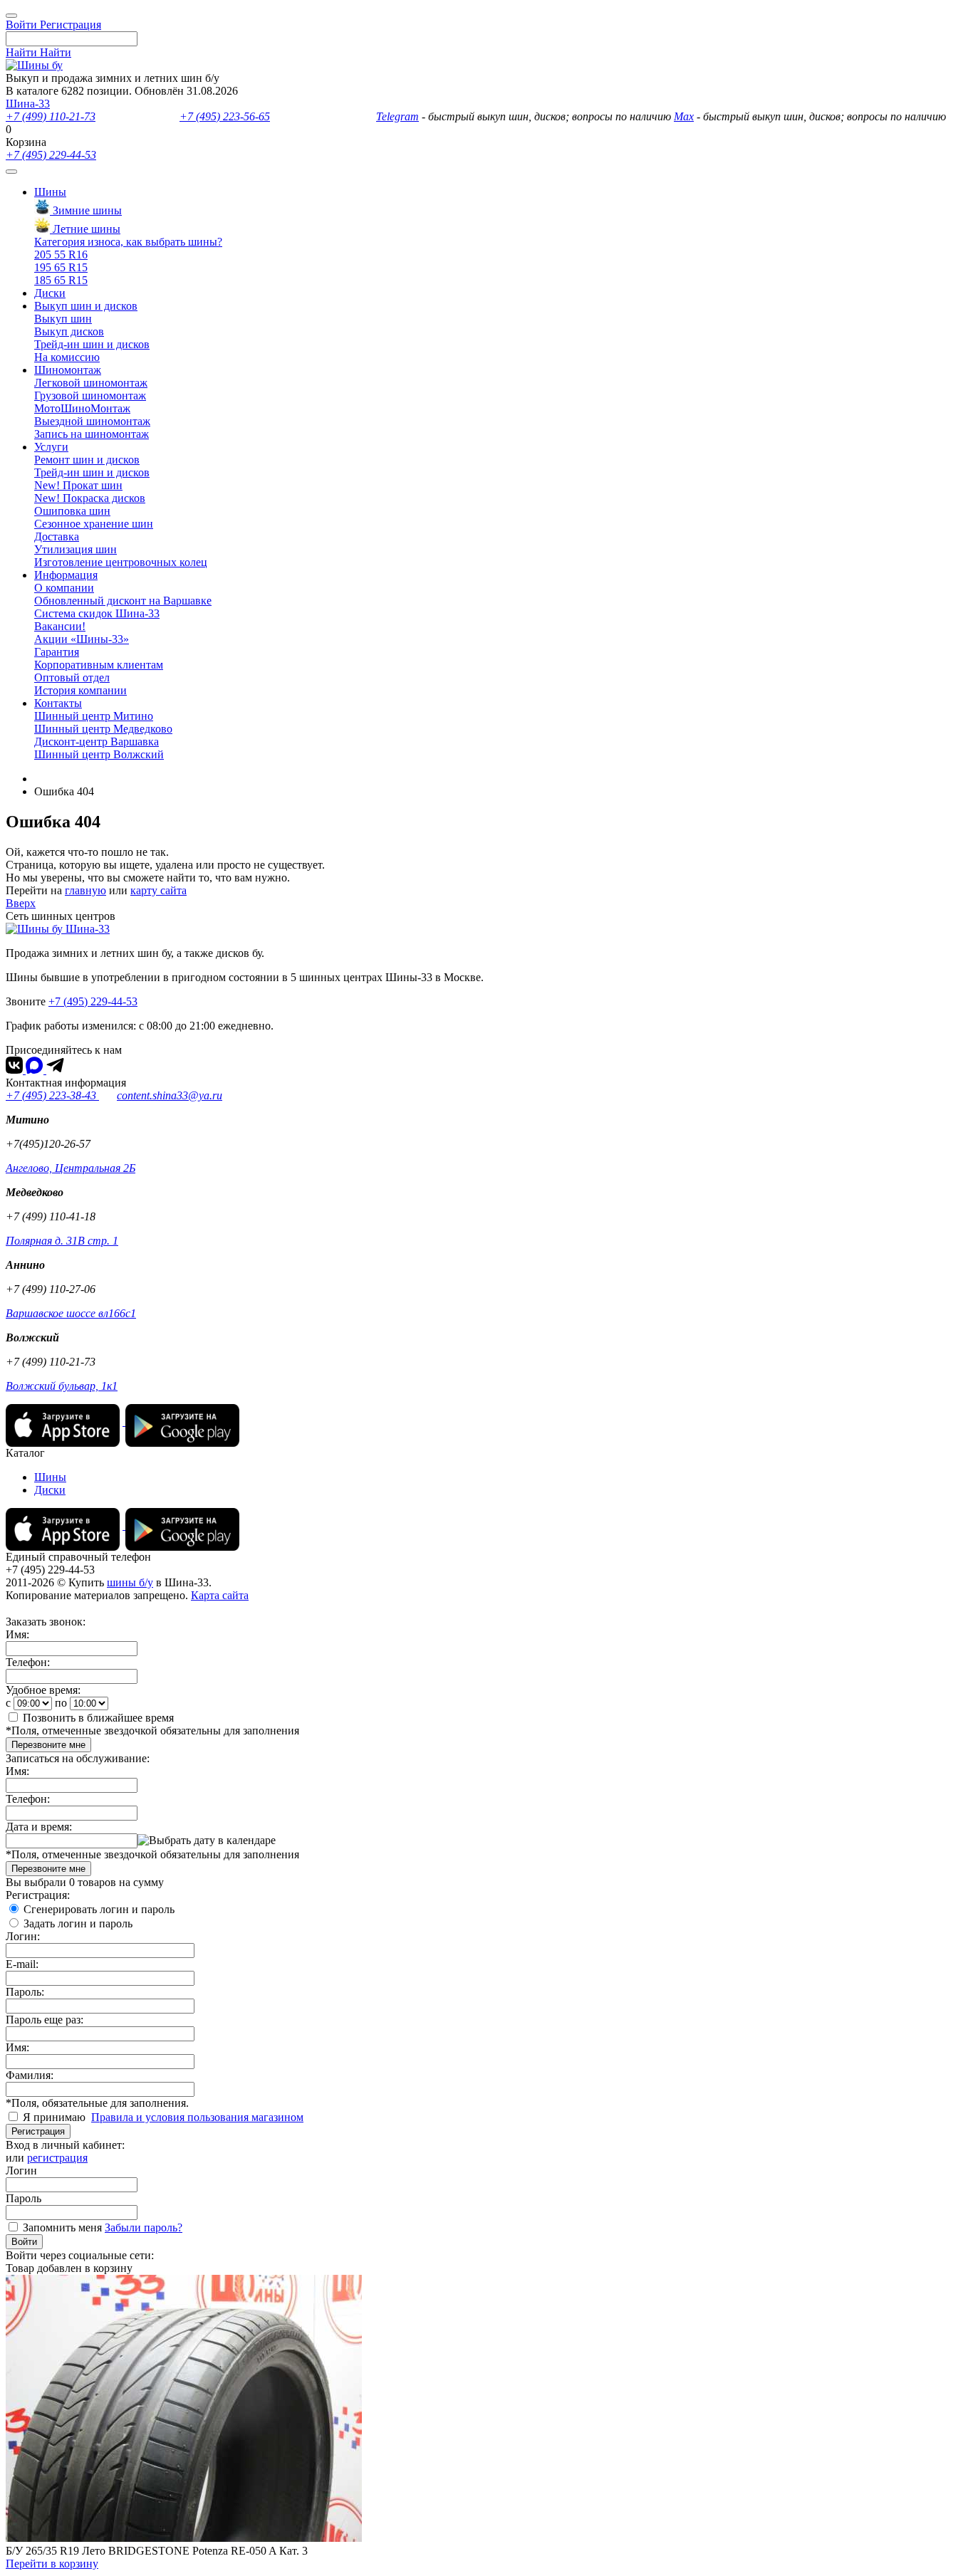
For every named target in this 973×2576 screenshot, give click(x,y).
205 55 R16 (61, 255)
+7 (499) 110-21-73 (51, 116)
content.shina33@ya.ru (170, 1095)
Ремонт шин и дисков (87, 460)
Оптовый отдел (72, 677)
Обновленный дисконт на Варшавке (123, 601)
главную (85, 890)
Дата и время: (39, 1827)
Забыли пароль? (144, 2227)
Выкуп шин (63, 319)
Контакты (58, 703)
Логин (21, 2171)
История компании (80, 690)
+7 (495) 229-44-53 (51, 155)
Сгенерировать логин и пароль (99, 1909)
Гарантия (57, 652)
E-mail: (22, 1964)
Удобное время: (43, 1690)
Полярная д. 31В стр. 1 (62, 1241)
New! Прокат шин (78, 485)
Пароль (24, 2198)
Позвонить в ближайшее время (98, 1718)
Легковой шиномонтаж (91, 383)
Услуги (51, 447)
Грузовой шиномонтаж (90, 396)
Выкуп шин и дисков (86, 306)
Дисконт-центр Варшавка (97, 742)
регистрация (57, 2158)
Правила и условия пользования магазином (197, 2117)
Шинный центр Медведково (103, 729)
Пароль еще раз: (45, 2020)
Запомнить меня (62, 2227)
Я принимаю (56, 2117)
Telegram (397, 116)
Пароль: (25, 1992)
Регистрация (38, 2131)
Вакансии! (60, 626)
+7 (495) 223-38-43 (52, 1095)
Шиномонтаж (68, 370)
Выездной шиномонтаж (92, 421)
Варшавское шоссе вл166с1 (71, 1313)
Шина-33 (28, 104)
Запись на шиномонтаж (92, 434)
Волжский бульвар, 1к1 (62, 1386)
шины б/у (130, 1582)
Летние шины (85, 229)
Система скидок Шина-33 (97, 613)
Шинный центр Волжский (99, 754)
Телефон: (28, 1662)
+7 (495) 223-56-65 (225, 116)
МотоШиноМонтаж (82, 408)
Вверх (21, 903)
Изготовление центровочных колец (121, 562)
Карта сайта (220, 1595)
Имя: (17, 1634)
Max (684, 116)
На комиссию (67, 357)
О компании (64, 588)
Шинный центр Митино (94, 716)
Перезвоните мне (48, 1745)
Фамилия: (30, 2075)
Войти (24, 2242)
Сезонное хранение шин (94, 524)
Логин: (23, 1936)
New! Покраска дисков (90, 498)
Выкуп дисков (69, 331)
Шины (50, 192)
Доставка (57, 536)
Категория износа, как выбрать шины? (128, 242)
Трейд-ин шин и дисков (92, 344)
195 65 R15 (61, 267)
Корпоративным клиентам (99, 665)
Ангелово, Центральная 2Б (71, 1168)
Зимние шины (86, 210)
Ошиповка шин (72, 511)
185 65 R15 (61, 280)
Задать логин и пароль (78, 1923)
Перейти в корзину (52, 2564)
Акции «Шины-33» (82, 639)
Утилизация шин (76, 549)
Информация (66, 575)
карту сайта (158, 890)
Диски (50, 293)
